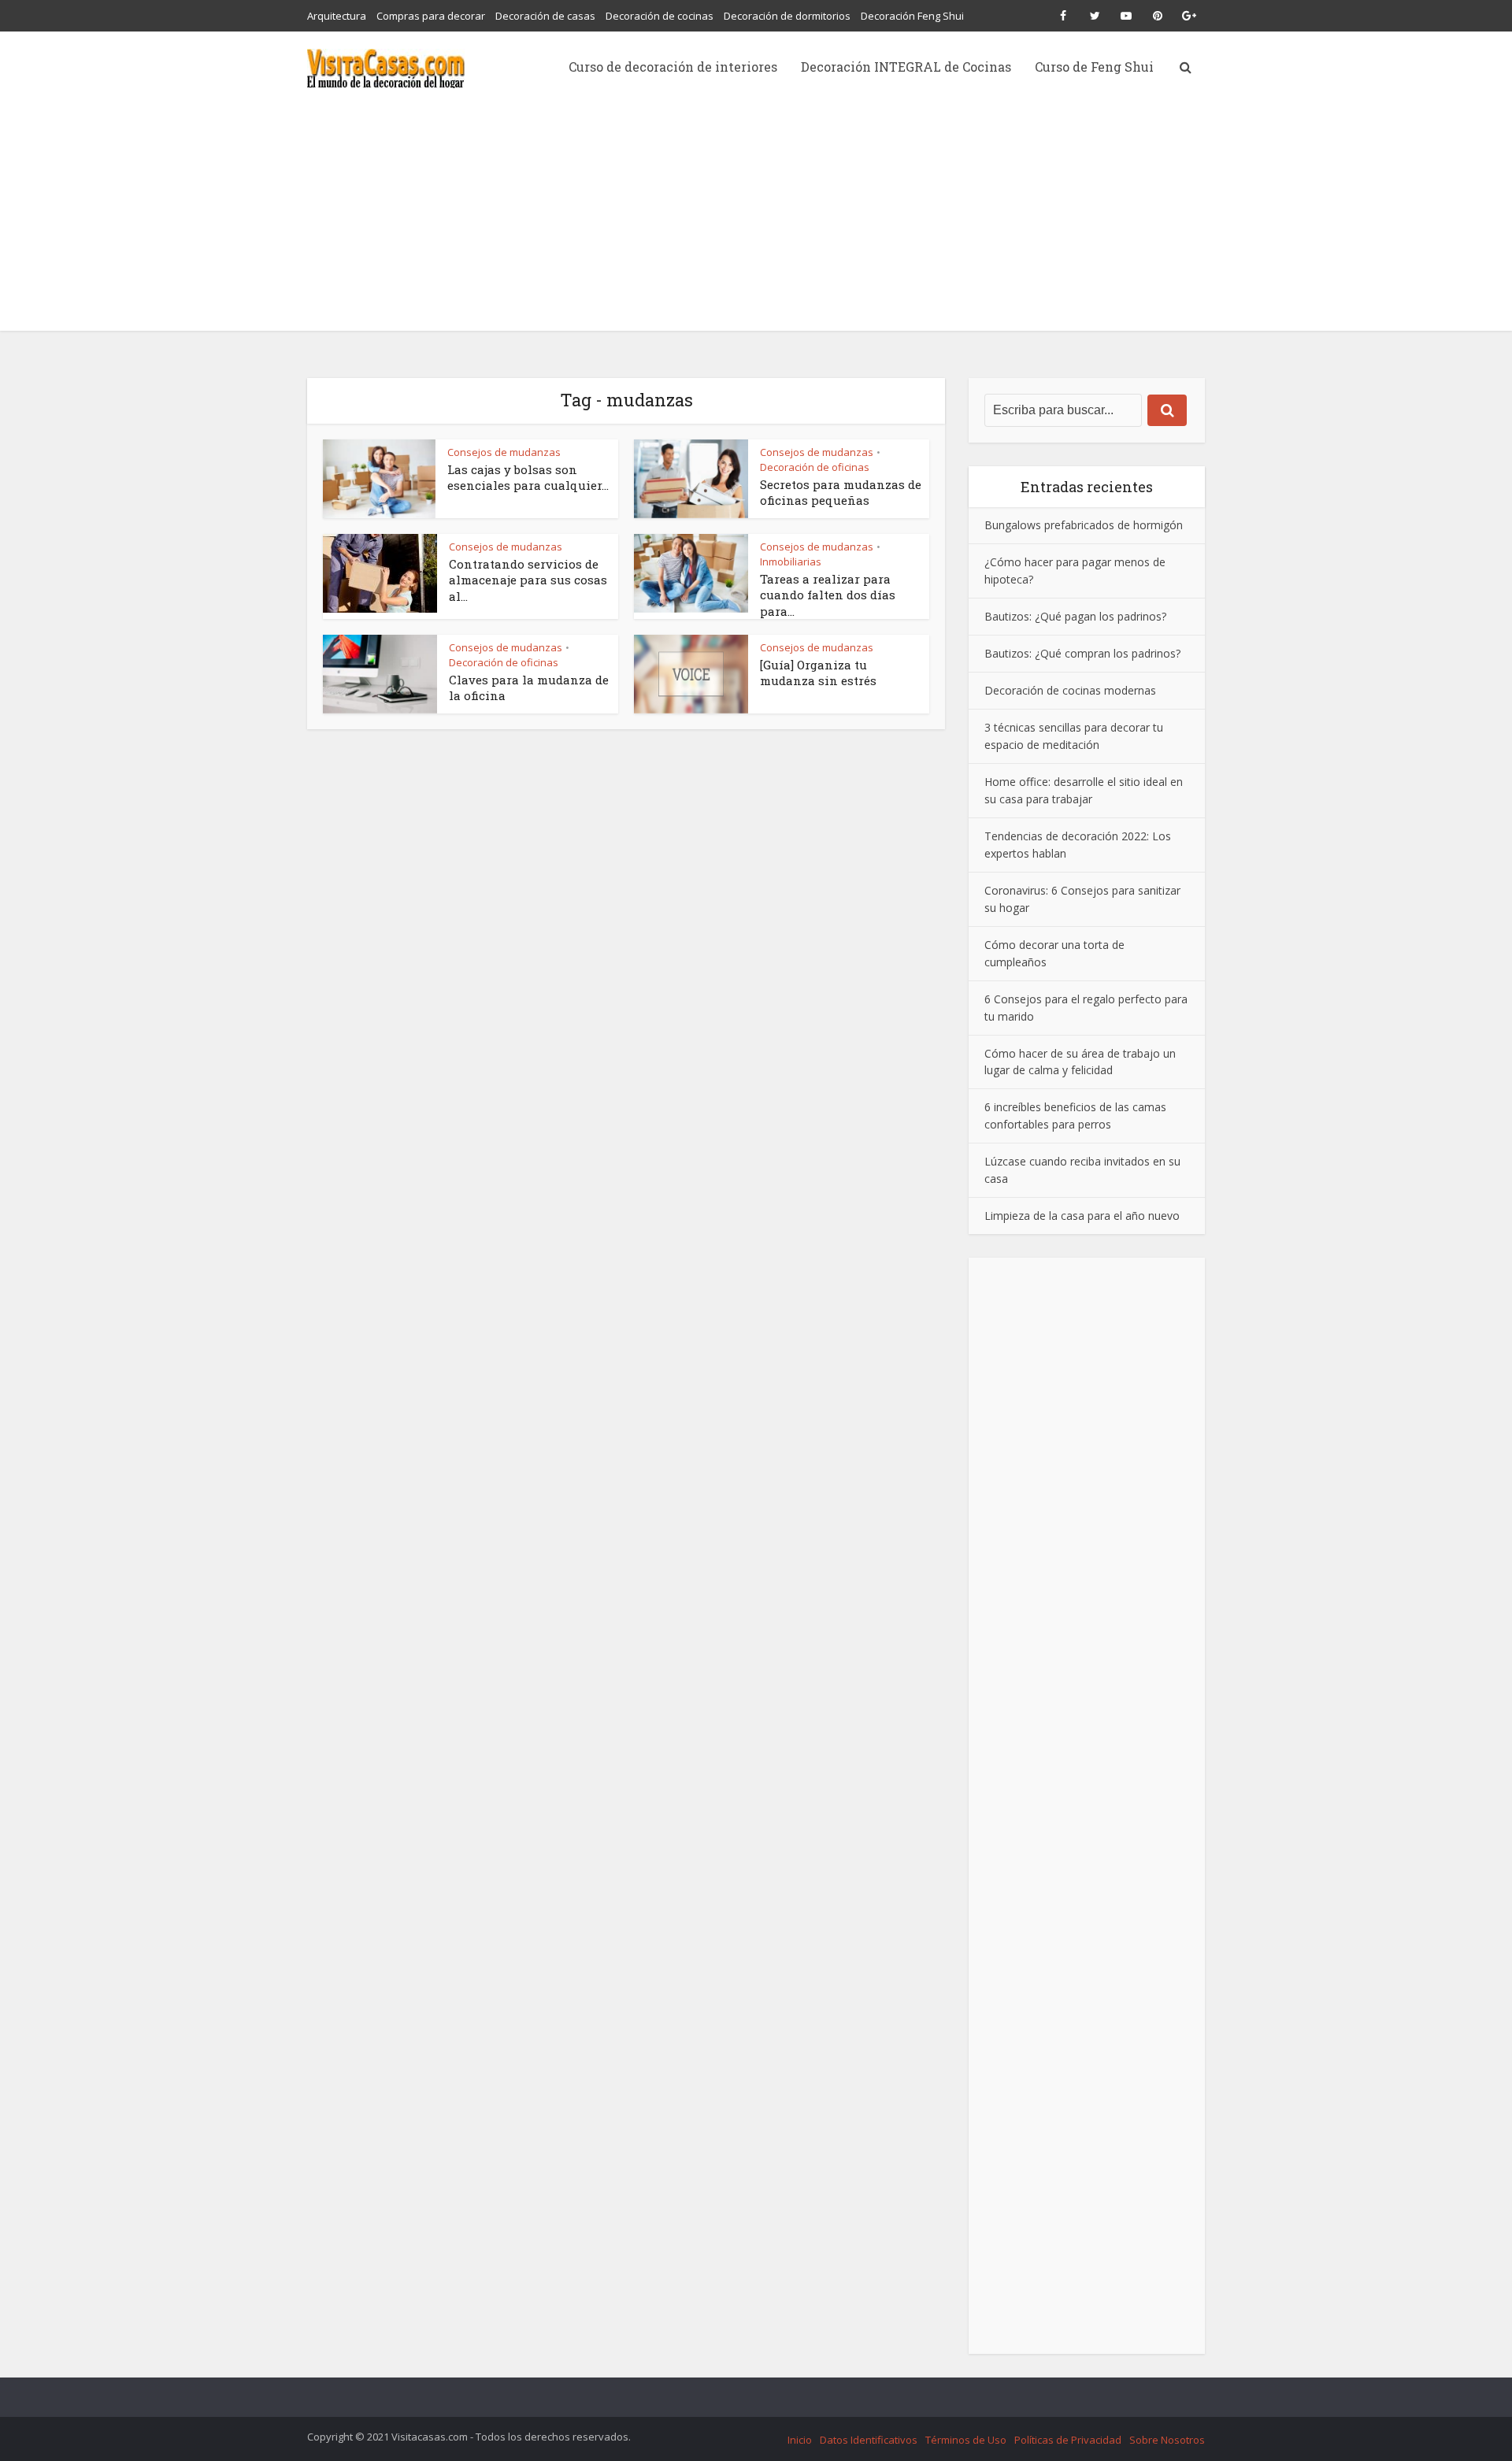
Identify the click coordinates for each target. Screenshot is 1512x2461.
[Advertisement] (756, 221)
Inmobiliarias (791, 562)
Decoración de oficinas (815, 467)
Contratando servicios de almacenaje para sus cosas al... (528, 580)
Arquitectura (337, 16)
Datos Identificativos (869, 2440)
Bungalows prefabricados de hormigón (1084, 525)
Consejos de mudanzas (504, 452)
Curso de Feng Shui (1094, 67)
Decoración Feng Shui (912, 16)
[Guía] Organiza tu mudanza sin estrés (818, 673)
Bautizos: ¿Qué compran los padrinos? (1082, 653)
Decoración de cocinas (660, 16)
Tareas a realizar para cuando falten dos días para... (828, 595)
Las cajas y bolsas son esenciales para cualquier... (528, 477)
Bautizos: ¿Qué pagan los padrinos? (1075, 616)
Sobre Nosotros (1167, 2440)
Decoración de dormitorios (787, 16)
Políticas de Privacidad (1068, 2440)
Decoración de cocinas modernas (1070, 690)
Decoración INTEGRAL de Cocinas (906, 67)
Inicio (800, 2440)
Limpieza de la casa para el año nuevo (1082, 1216)
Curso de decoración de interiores (673, 67)
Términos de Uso (966, 2440)
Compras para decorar (431, 16)
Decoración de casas (545, 16)
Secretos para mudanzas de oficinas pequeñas (841, 492)
